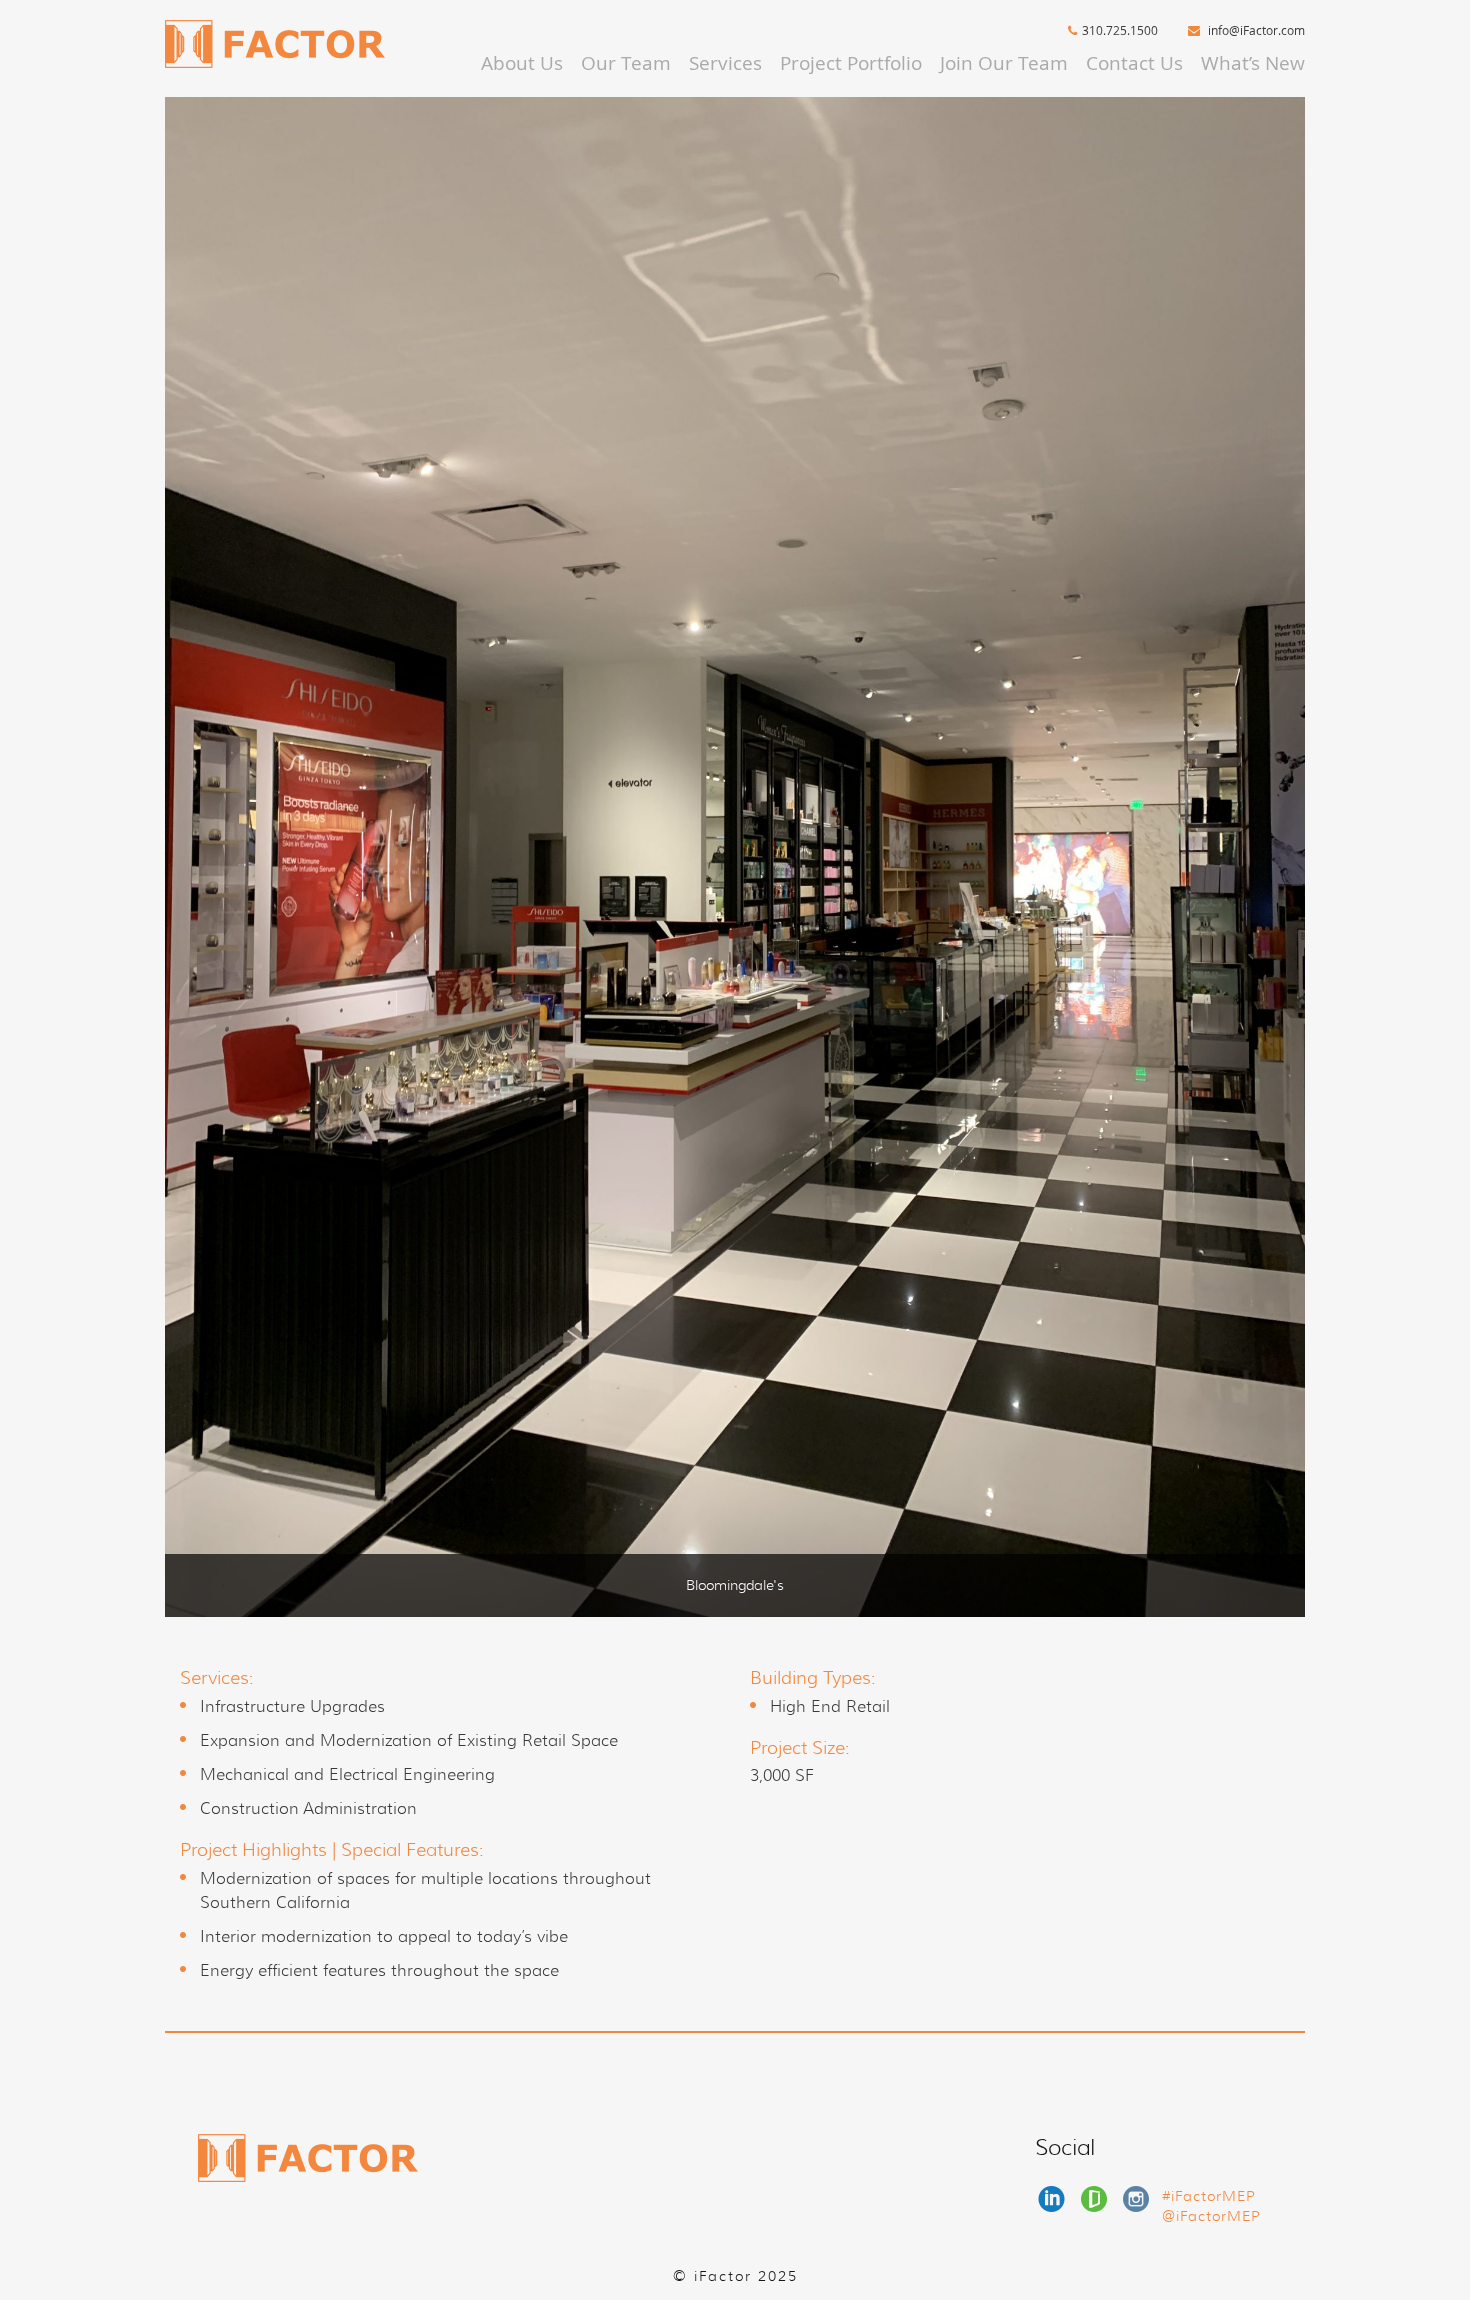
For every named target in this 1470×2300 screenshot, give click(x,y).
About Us (522, 63)
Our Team (626, 63)
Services (725, 63)
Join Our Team (1004, 63)
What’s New (1253, 63)
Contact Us (1134, 63)
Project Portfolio (851, 63)
